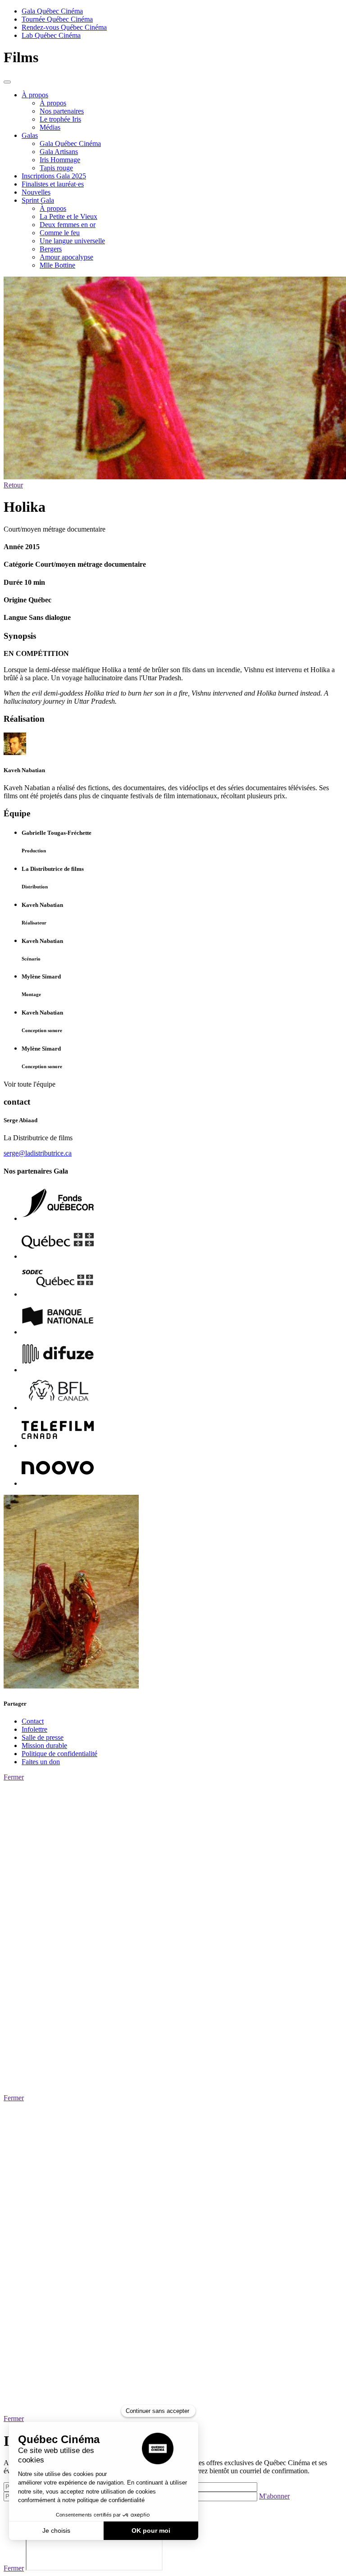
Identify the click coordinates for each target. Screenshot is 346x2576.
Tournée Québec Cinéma (57, 19)
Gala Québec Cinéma (52, 11)
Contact (33, 1721)
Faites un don (41, 1762)
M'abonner (274, 2496)
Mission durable (44, 1745)
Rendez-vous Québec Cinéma (64, 27)
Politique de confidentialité (59, 1754)
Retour (13, 485)
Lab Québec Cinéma (51, 35)
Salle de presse (43, 1737)
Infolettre (34, 1729)
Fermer (14, 1777)
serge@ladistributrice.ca (38, 1153)
